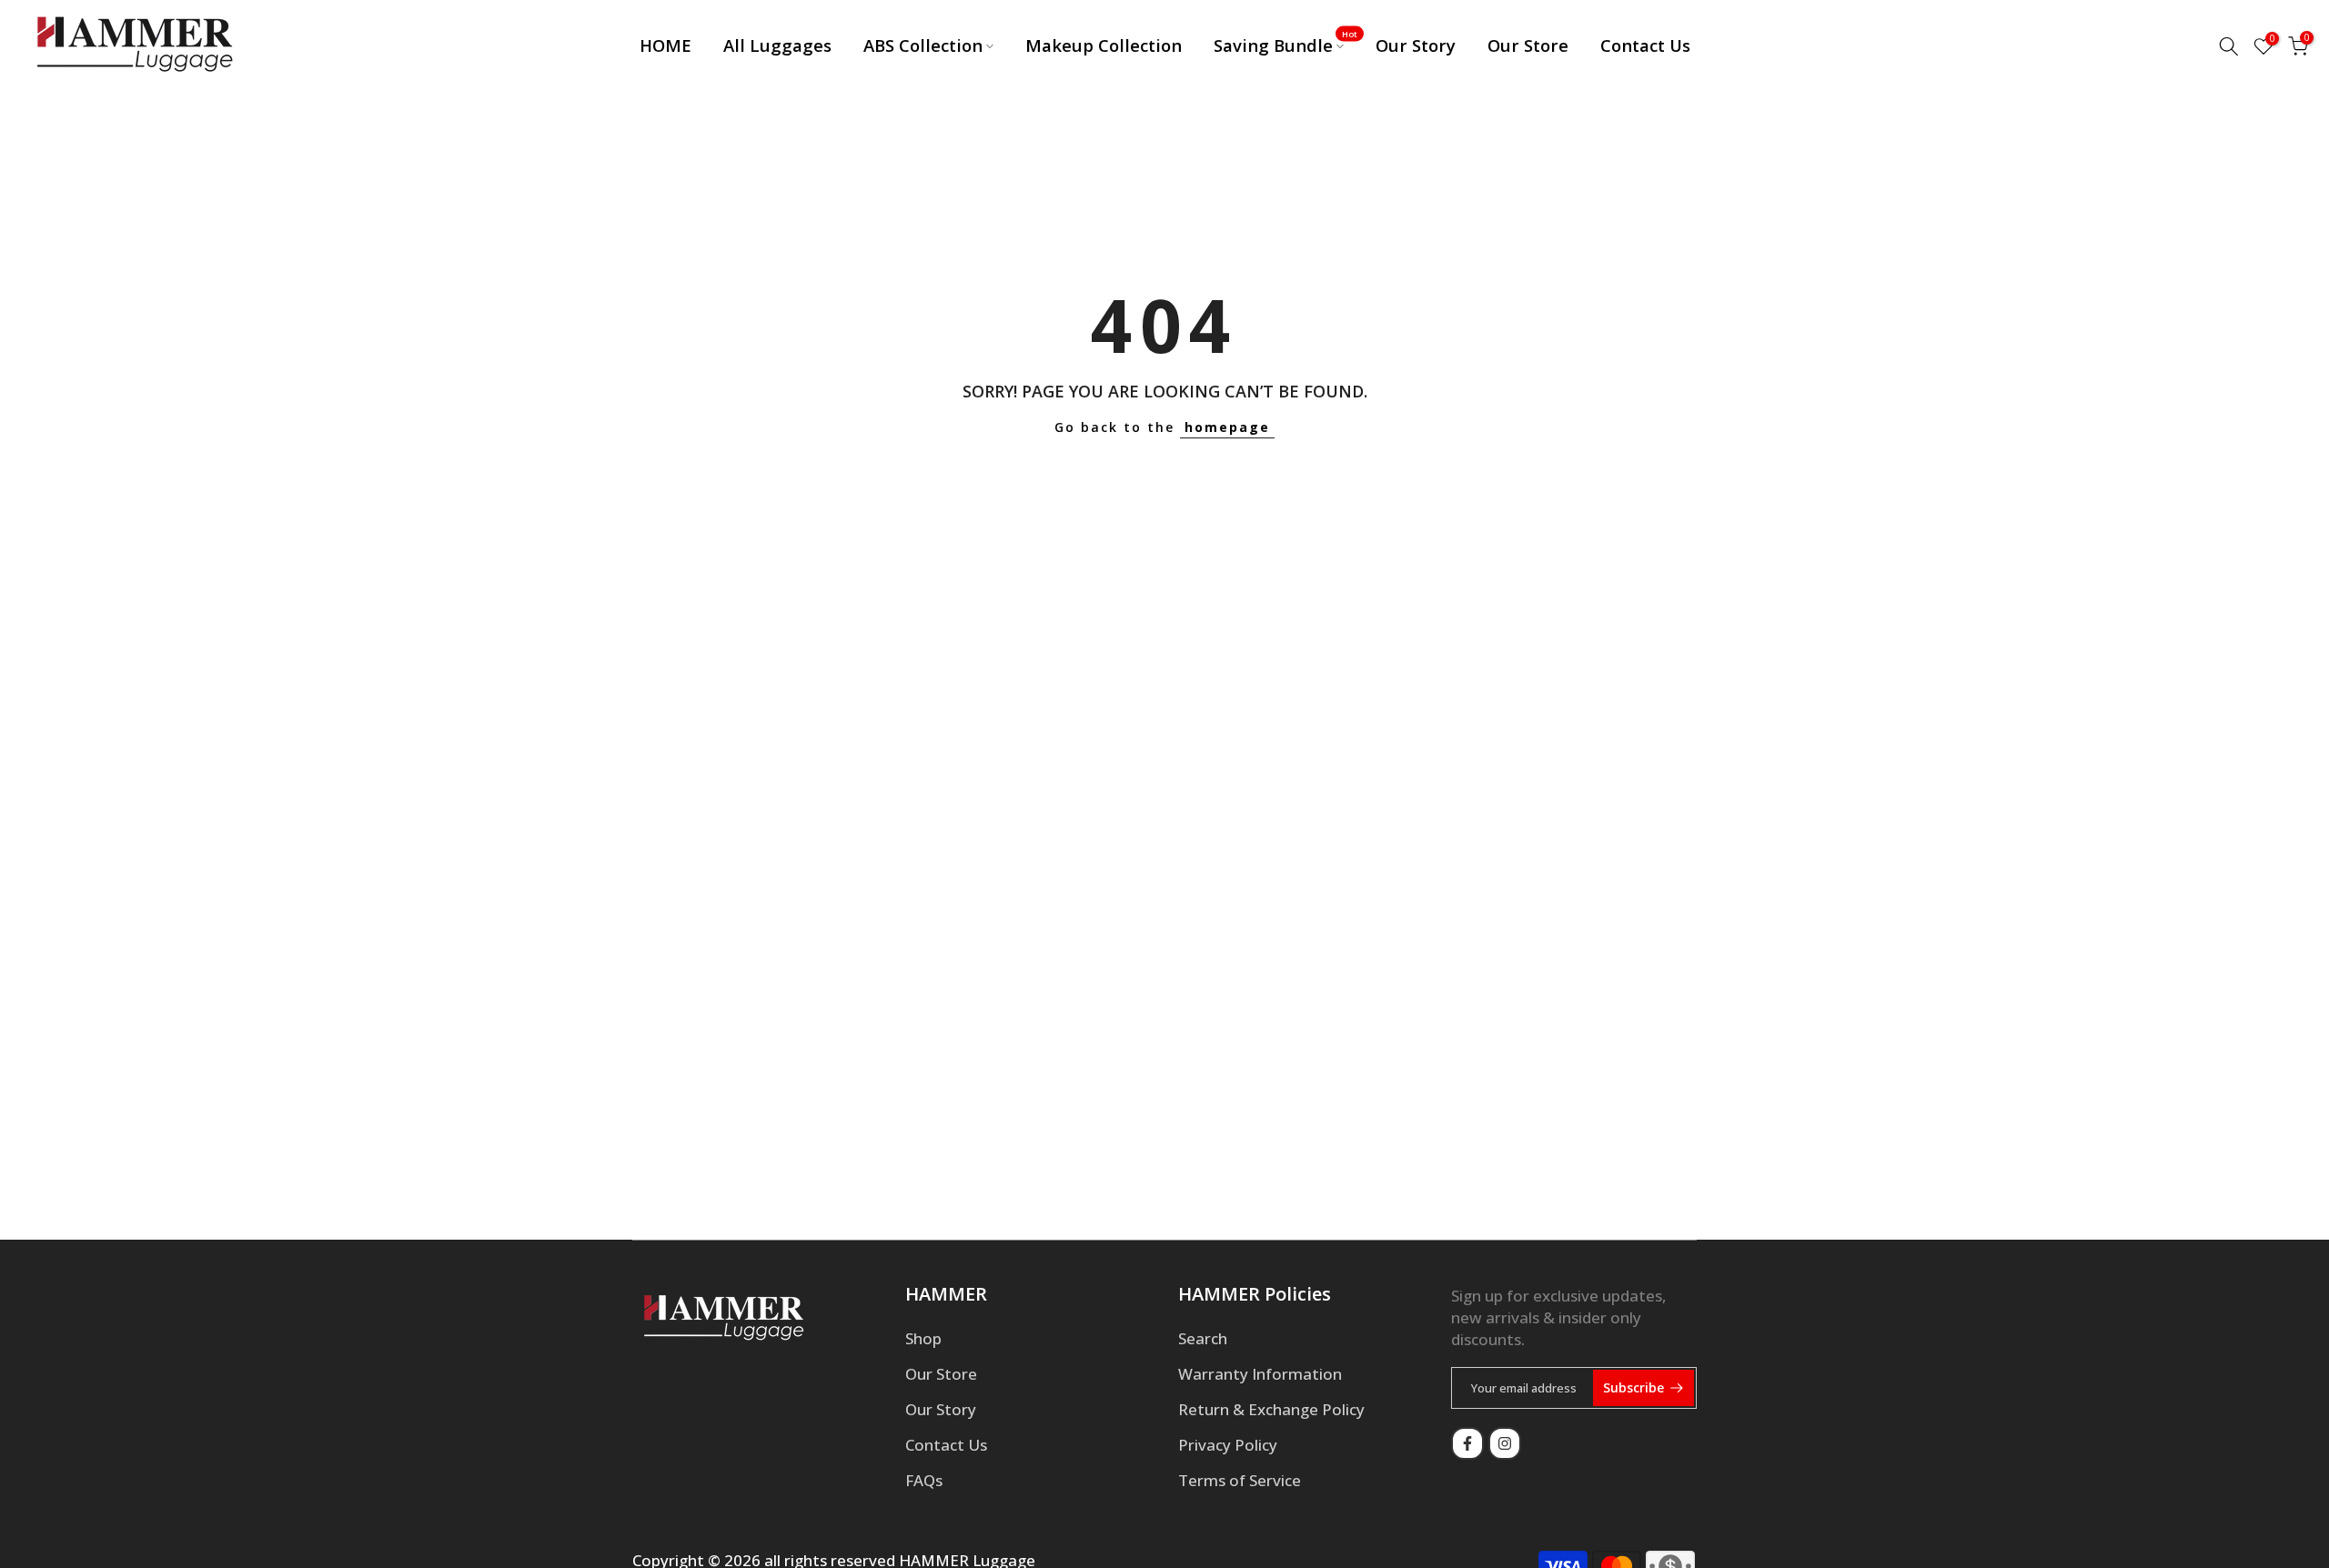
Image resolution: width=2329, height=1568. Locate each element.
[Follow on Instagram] (1505, 1443)
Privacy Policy (1228, 1445)
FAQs (924, 1480)
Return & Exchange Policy (1271, 1409)
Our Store (1528, 45)
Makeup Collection (1104, 45)
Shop (923, 1338)
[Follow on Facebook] (1467, 1443)
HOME (665, 45)
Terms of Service (1240, 1480)
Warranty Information (1260, 1374)
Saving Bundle (1286, 45)
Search (1203, 1338)
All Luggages (777, 45)
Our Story (1416, 45)
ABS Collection (923, 45)
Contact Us (1645, 45)
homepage (1227, 427)
